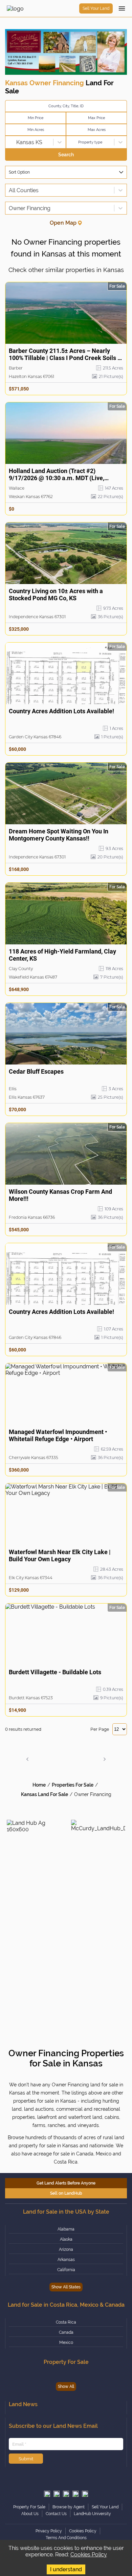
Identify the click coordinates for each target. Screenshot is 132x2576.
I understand (66, 2569)
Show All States (66, 2287)
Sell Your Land (96, 8)
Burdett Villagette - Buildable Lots (55, 1672)
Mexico (66, 2343)
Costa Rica (66, 2322)
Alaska (66, 2239)
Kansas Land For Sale (45, 1794)
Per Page (100, 1729)
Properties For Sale (73, 1785)
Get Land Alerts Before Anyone (66, 2183)
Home (39, 1785)
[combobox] (9, 142)
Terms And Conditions (66, 2538)
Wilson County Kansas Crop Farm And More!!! (60, 1195)
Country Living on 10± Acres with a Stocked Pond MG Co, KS (56, 595)
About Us (30, 2514)
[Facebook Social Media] (66, 2494)
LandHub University (92, 2514)
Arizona (66, 2249)
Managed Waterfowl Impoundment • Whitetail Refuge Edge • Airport (58, 1435)
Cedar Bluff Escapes (36, 1071)
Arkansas (66, 2260)
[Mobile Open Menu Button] (122, 8)
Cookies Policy (89, 2555)
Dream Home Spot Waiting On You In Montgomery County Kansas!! (59, 835)
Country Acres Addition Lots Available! (61, 711)
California (66, 2270)
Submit (26, 2459)
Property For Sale (29, 2507)
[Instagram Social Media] (57, 2494)
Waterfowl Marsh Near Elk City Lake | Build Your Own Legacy (60, 1555)
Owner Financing (93, 1794)
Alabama (66, 2229)
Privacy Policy (49, 2531)
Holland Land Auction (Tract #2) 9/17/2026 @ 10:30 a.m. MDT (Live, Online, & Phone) (57, 475)
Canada (66, 2332)
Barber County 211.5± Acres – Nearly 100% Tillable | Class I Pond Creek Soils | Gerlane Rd (64, 355)
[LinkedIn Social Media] (85, 2494)
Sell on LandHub (66, 2193)
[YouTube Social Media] (75, 2494)
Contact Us (56, 2514)
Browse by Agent (69, 2507)
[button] (27, 1759)
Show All (66, 2387)
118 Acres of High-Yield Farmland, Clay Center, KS (62, 955)
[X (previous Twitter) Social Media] (47, 2494)
